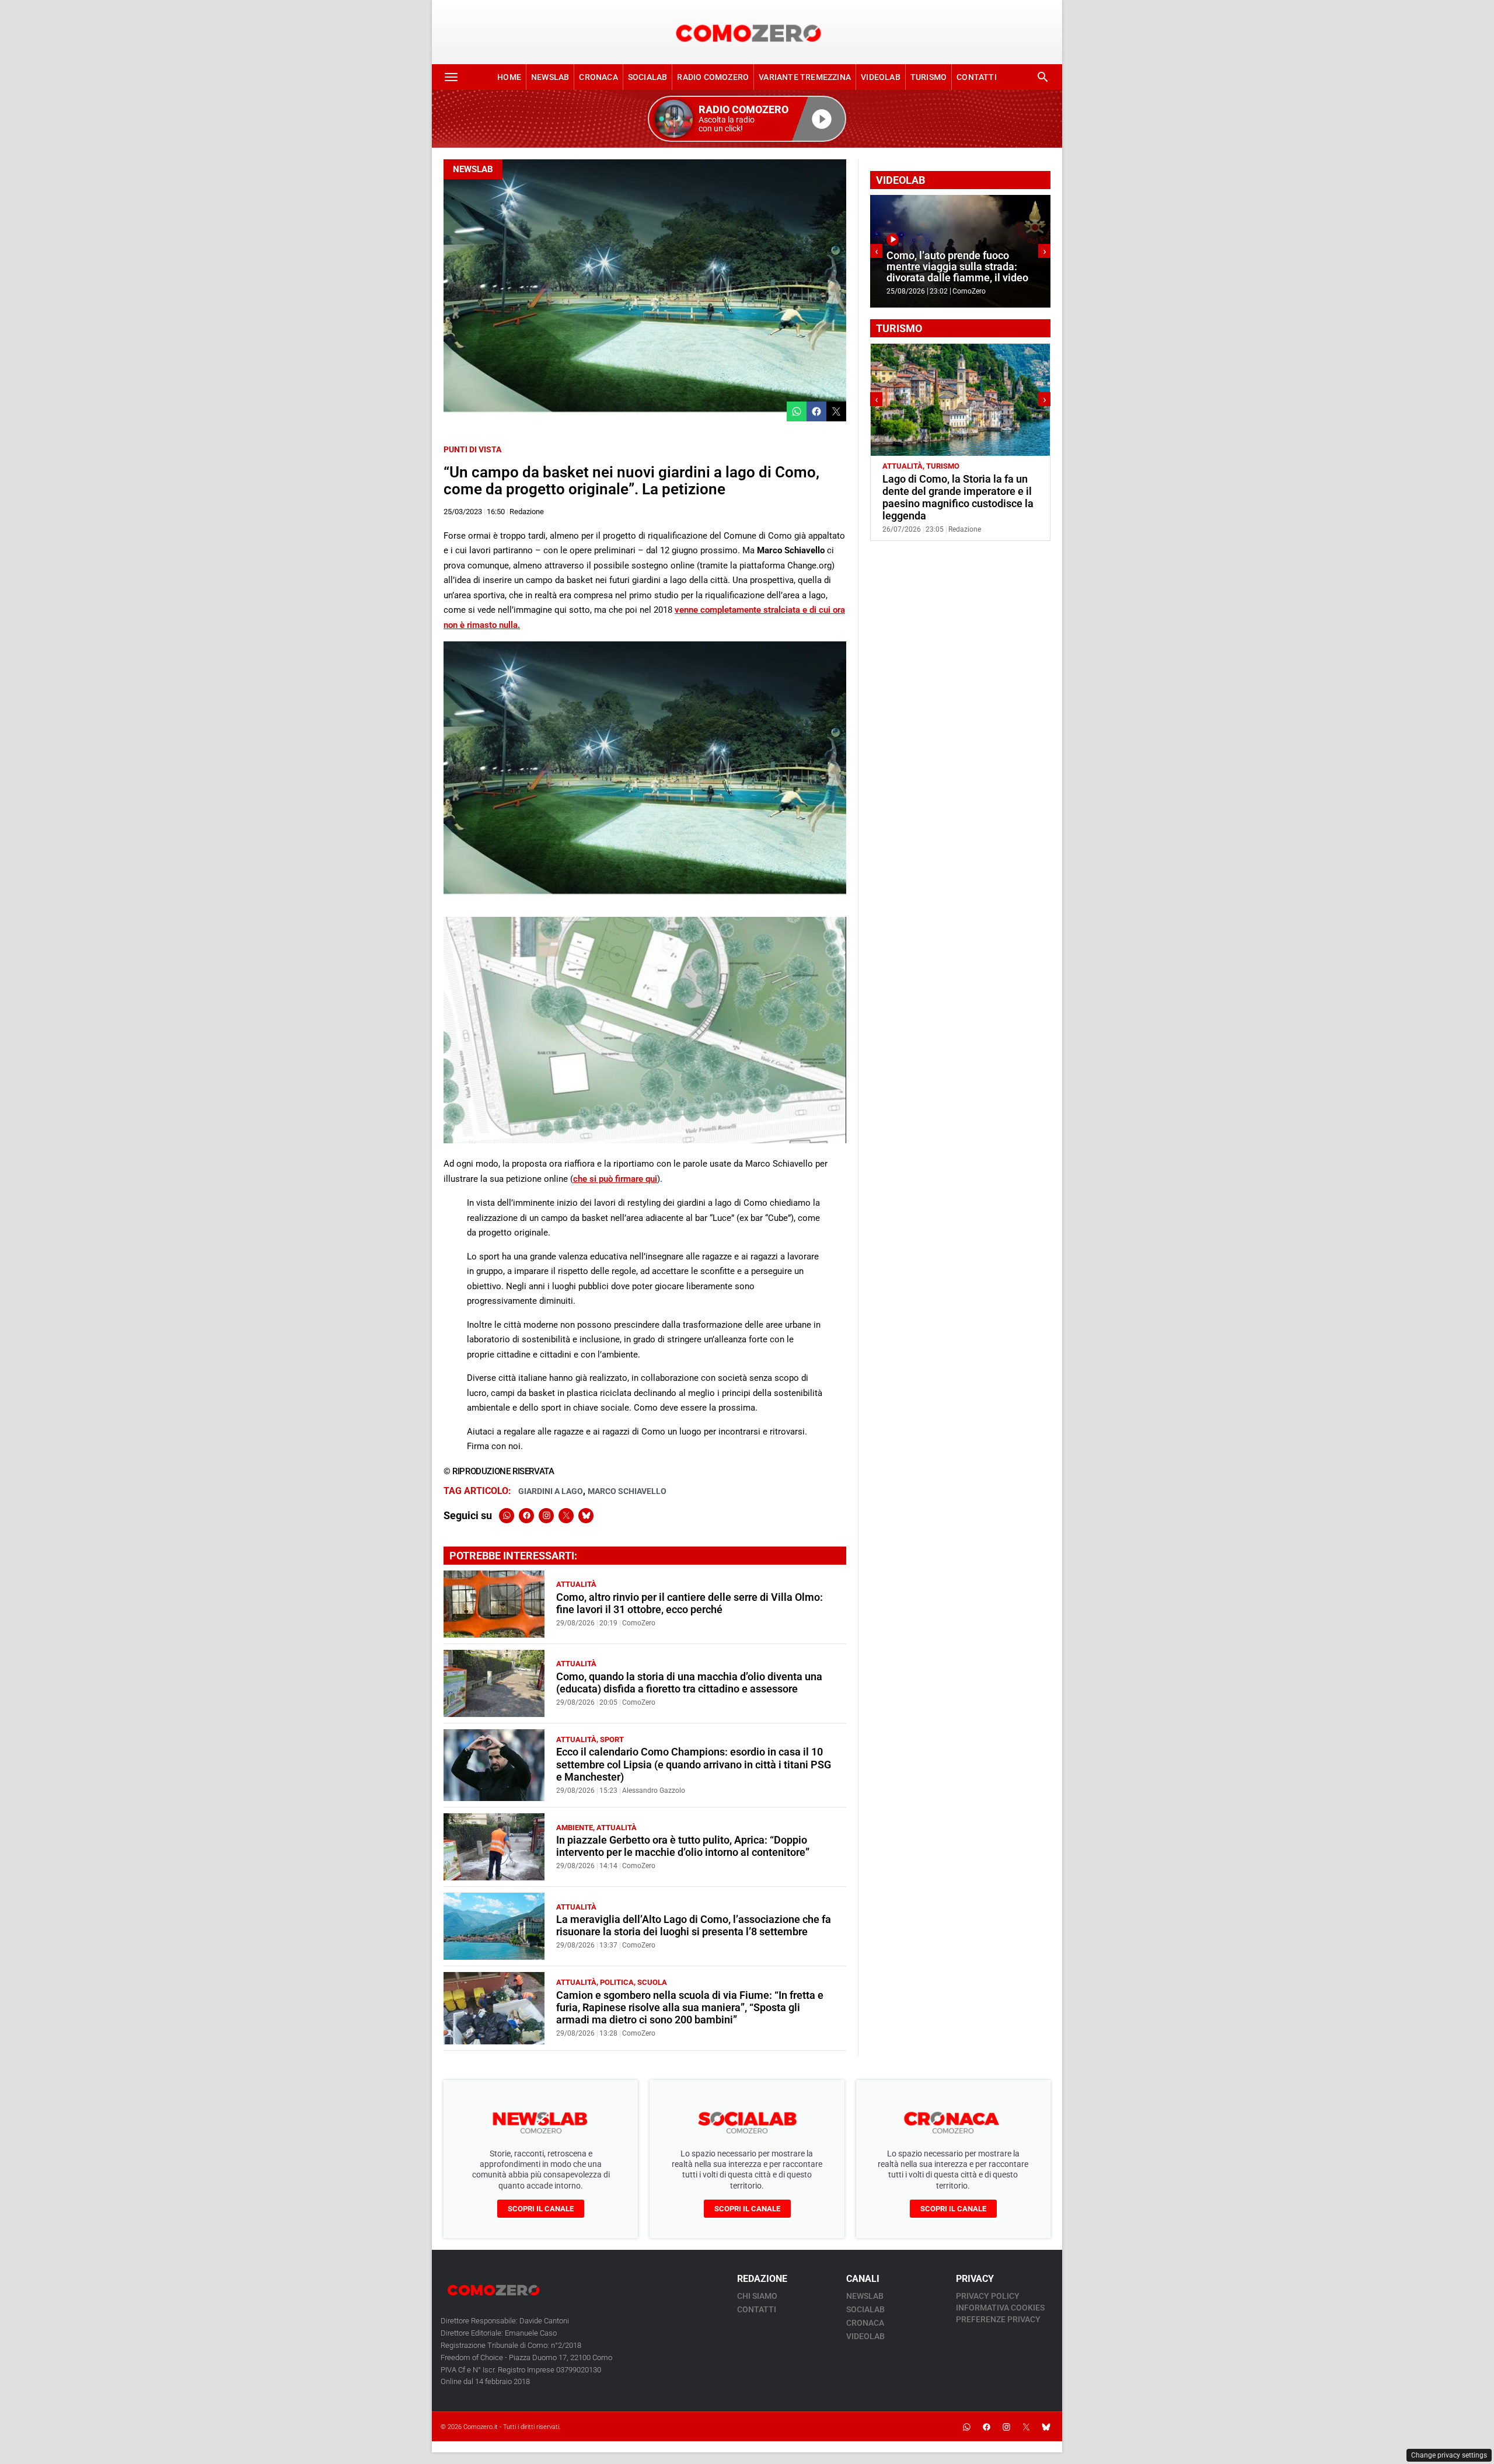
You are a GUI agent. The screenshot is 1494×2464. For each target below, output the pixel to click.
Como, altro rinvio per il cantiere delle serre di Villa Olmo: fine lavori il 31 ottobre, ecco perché (690, 1603)
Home (509, 77)
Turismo (928, 77)
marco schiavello (627, 1491)
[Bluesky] (586, 1516)
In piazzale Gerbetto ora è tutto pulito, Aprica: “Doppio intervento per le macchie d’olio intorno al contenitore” (683, 1846)
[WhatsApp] (507, 1516)
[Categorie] (451, 77)
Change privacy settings (1449, 2455)
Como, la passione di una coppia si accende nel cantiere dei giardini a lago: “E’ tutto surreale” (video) (957, 261)
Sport (612, 1739)
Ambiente (575, 1828)
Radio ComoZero (713, 77)
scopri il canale (541, 2209)
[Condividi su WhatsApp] (797, 411)
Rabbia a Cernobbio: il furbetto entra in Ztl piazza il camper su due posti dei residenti (954, 491)
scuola (652, 1982)
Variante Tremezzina (805, 77)
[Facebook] (526, 1516)
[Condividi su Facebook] (816, 411)
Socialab (648, 77)
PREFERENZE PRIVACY (998, 2319)
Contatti (977, 77)
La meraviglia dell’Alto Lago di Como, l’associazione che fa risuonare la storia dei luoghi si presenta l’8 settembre (694, 1926)
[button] (747, 119)
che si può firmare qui (615, 1179)
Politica (617, 1982)
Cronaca (598, 77)
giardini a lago (551, 1491)
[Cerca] (1043, 77)
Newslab (550, 77)
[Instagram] (546, 1516)
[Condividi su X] (836, 411)
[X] (566, 1516)
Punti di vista (472, 449)
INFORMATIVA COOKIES (1000, 2308)
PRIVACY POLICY (988, 2296)
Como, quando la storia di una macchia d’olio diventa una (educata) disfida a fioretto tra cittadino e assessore (689, 1683)
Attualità (576, 1584)
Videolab (881, 77)
